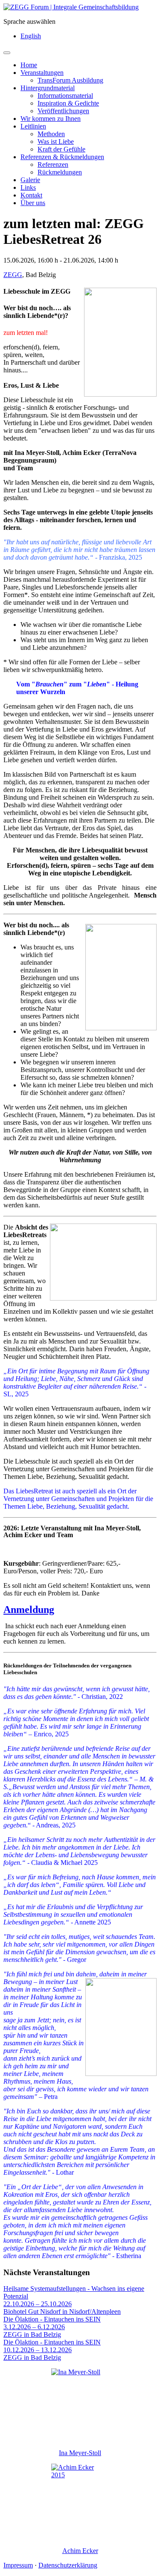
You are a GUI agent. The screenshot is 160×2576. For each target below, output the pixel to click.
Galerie (30, 180)
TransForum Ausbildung (70, 80)
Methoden (51, 134)
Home (29, 65)
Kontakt (31, 195)
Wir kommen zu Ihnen (51, 119)
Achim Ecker (80, 2551)
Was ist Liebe (56, 142)
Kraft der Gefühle (61, 149)
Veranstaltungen (42, 73)
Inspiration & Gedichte (68, 103)
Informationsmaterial (65, 96)
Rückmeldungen (60, 172)
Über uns (33, 203)
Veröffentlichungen (63, 111)
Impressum (18, 2565)
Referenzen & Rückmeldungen (62, 157)
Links (28, 187)
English (31, 36)
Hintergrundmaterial (48, 88)
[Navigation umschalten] (7, 53)
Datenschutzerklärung (68, 2565)
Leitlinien (33, 126)
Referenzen (53, 164)
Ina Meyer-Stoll (80, 2453)
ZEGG (13, 275)
